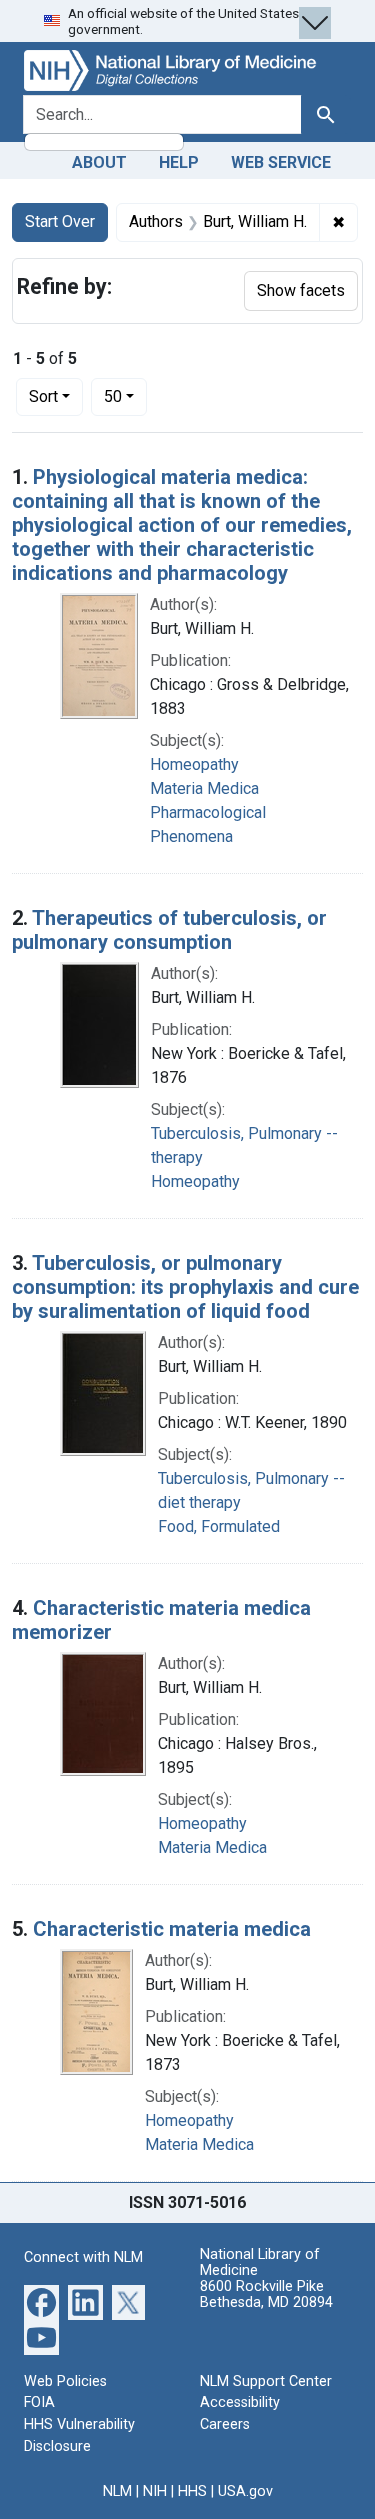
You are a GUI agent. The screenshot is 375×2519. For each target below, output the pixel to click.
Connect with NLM (83, 2257)
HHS (192, 2491)
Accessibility (240, 2402)
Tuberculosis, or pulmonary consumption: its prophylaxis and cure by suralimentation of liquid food (185, 1287)
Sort (43, 396)
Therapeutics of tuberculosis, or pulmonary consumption (169, 930)
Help (179, 162)
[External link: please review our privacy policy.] (41, 2300)
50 (125, 396)
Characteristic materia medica (172, 1929)
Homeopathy (194, 764)
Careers (225, 2424)
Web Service (281, 162)
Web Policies (65, 2381)
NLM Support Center (266, 2381)
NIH (155, 2491)
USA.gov (245, 2491)
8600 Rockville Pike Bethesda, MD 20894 (266, 2294)
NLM (117, 2491)
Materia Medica (204, 788)
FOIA (39, 2402)
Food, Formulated (219, 1526)
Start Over (60, 221)
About (99, 162)
